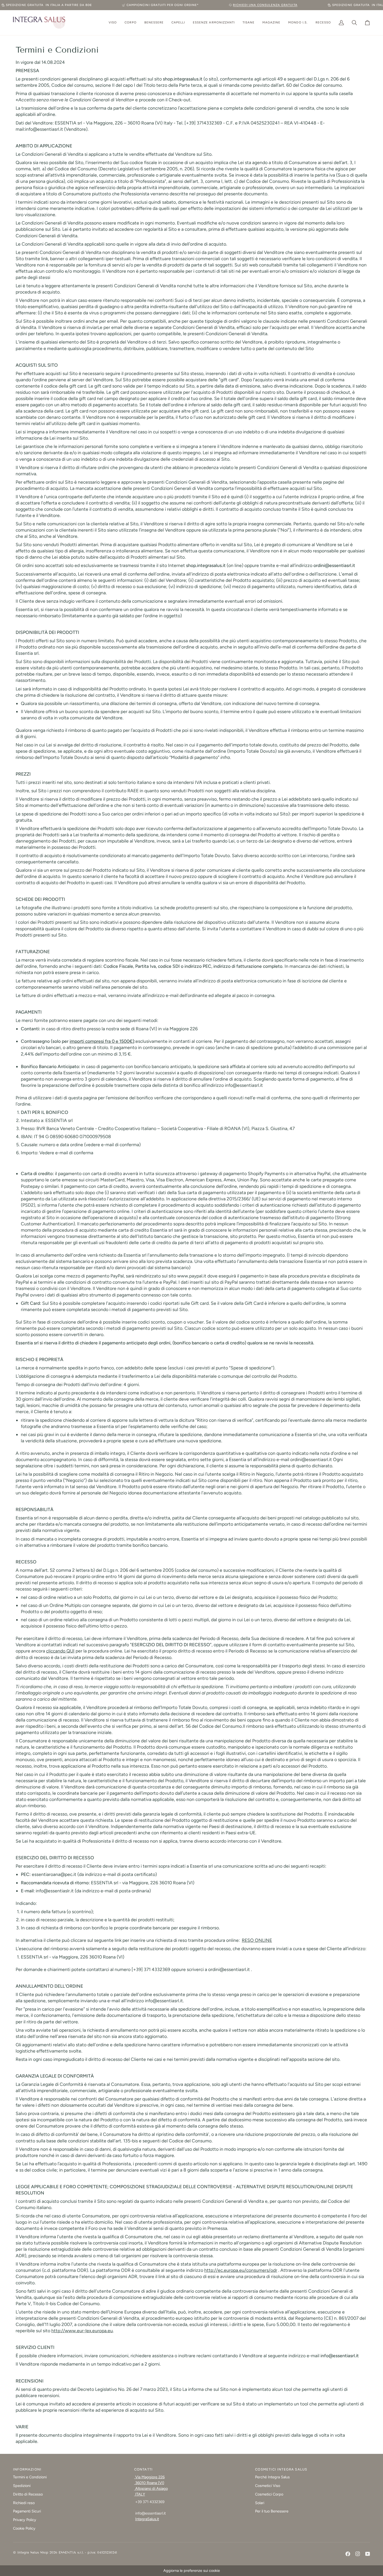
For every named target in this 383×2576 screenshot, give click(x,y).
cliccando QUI (60, 1651)
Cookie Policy (24, 2528)
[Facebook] (348, 2554)
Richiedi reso (24, 2503)
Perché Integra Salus (272, 2477)
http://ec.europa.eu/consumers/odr (241, 2270)
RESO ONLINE (257, 1940)
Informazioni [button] (27, 2469)
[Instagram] (358, 2554)
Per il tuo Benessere (272, 2511)
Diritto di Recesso (28, 2494)
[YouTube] (368, 2554)
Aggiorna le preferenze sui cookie (192, 2571)
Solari (260, 2503)
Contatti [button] (143, 2469)
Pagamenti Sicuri (27, 2511)
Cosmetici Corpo (269, 2494)
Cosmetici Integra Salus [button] (281, 2469)
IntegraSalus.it (147, 2519)
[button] (113, 23)
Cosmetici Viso (268, 2486)
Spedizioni (22, 2486)
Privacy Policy (25, 2520)
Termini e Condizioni (30, 2477)
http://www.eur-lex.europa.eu (82, 2331)
